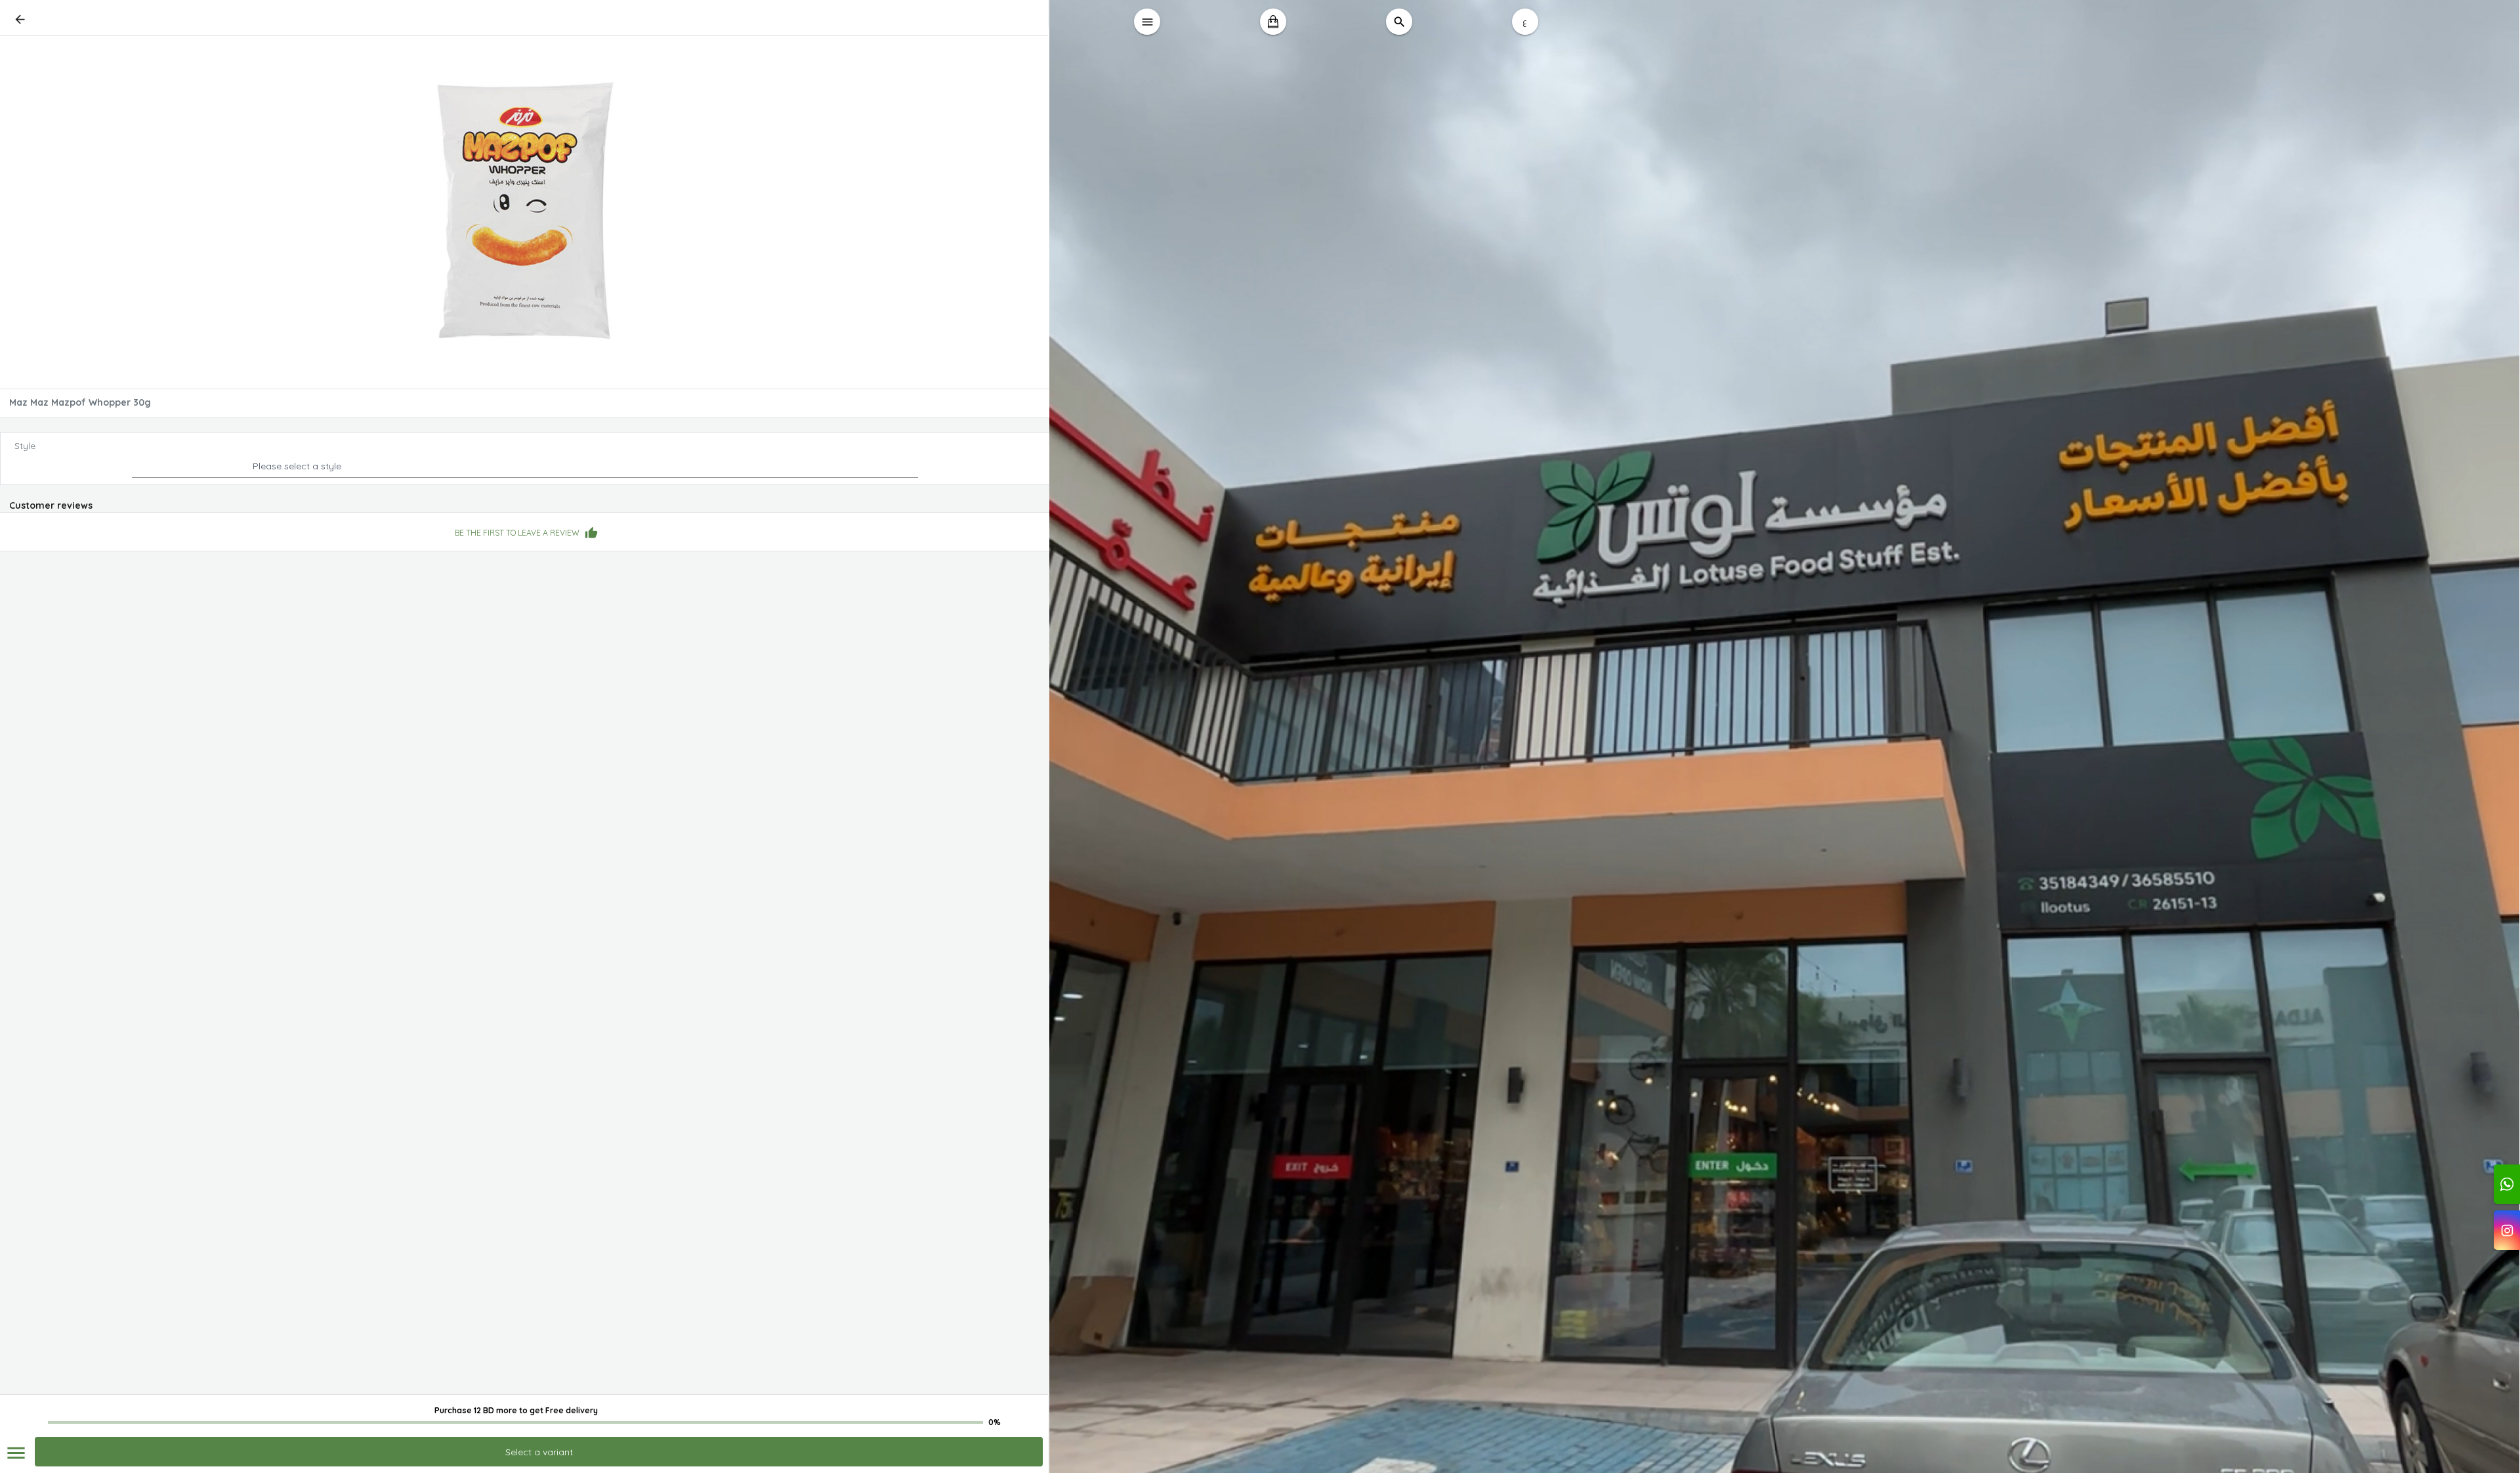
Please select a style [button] (297, 466)
